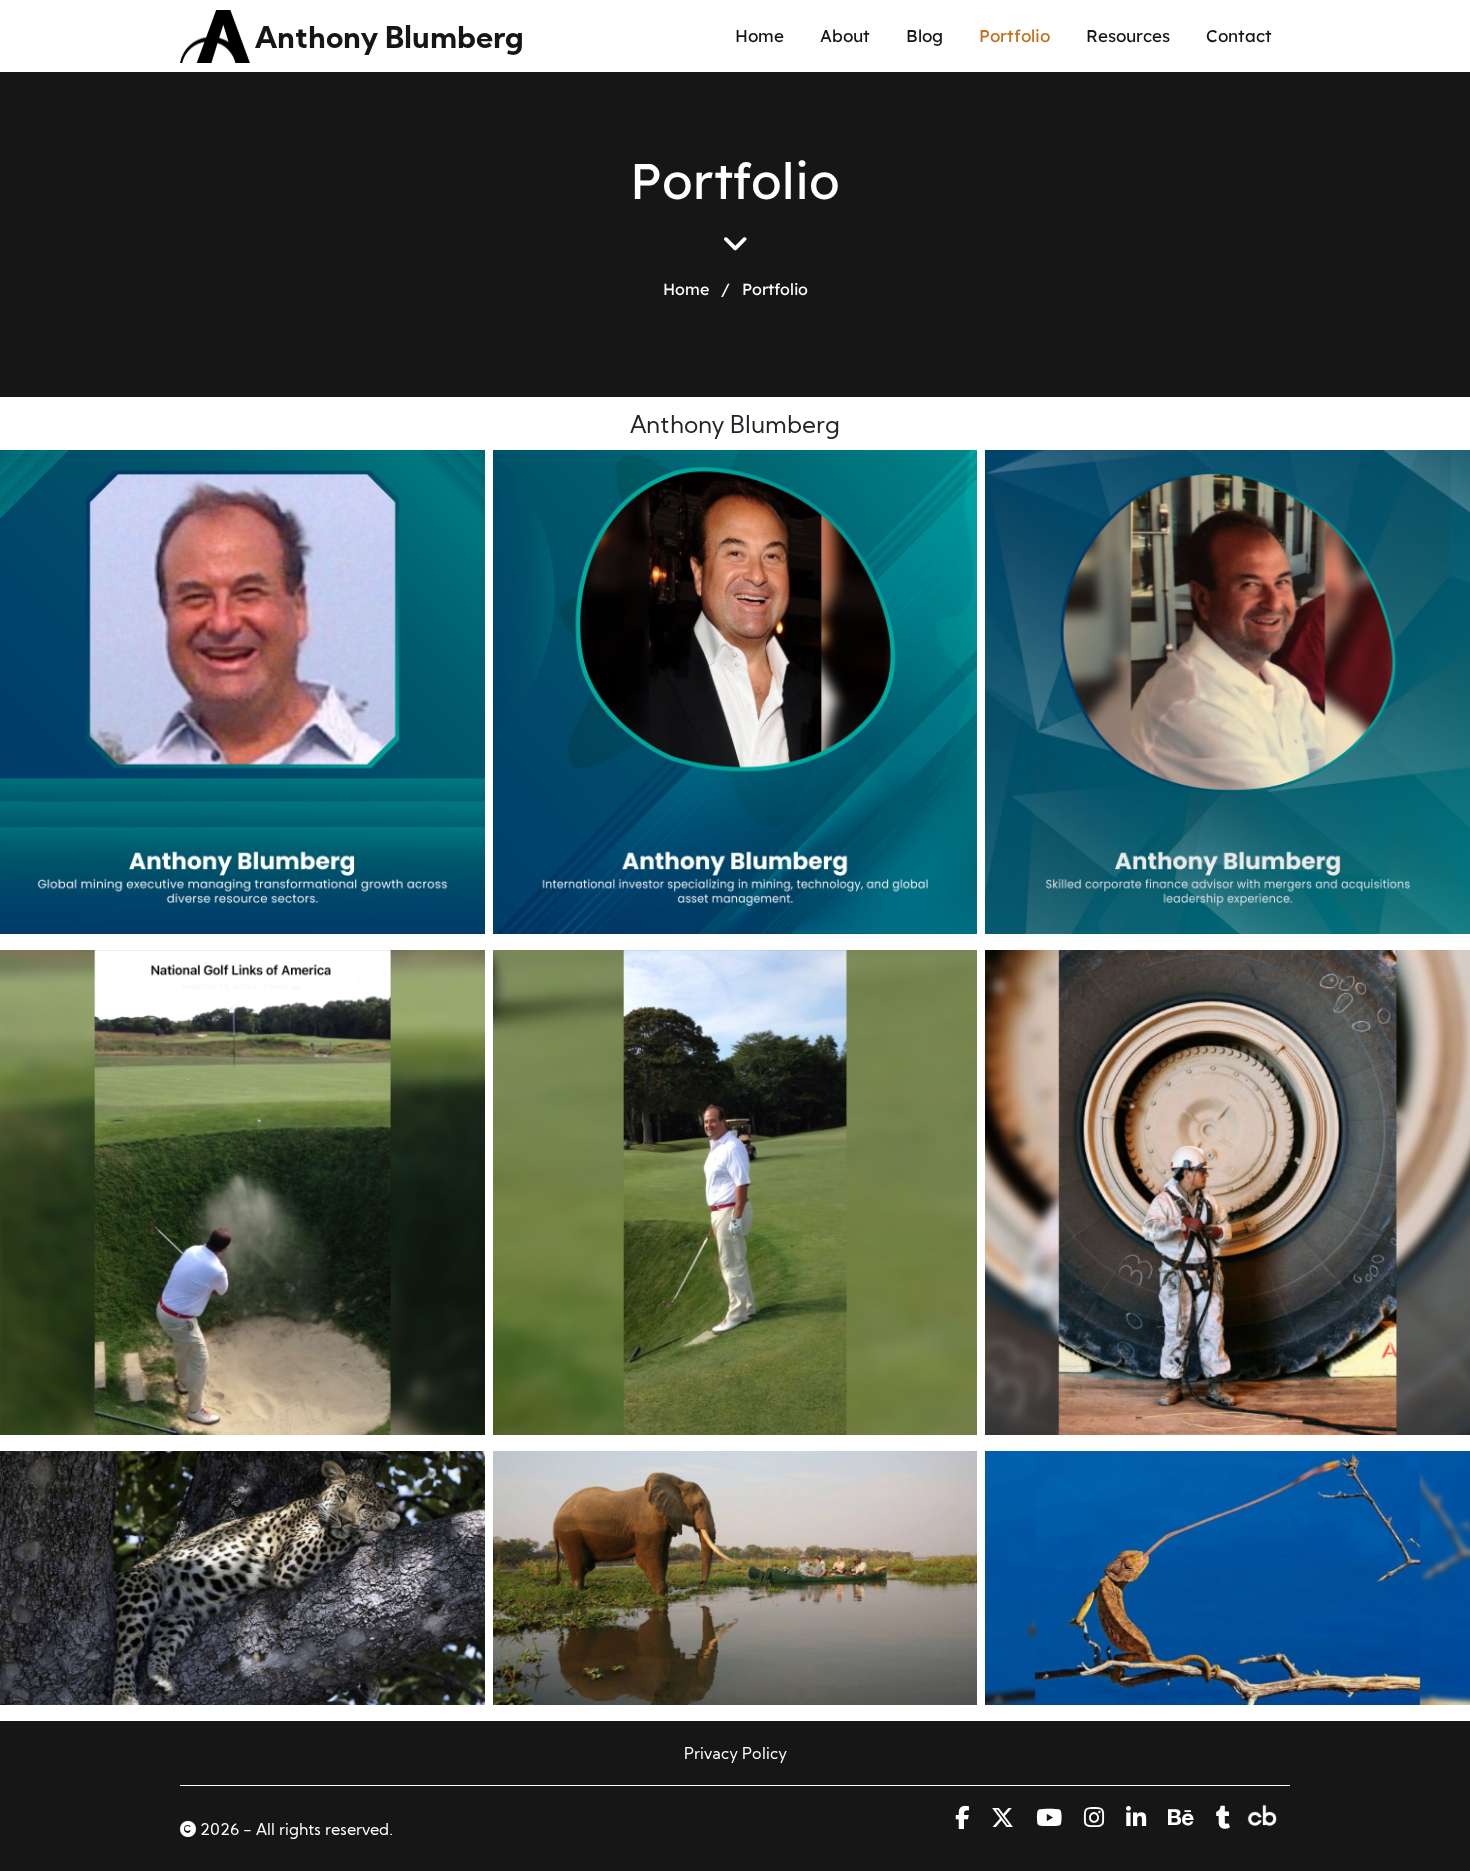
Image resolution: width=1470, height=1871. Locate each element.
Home (759, 35)
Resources (1128, 35)
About (845, 35)
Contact (1239, 35)
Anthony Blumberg (389, 40)
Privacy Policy (735, 1755)
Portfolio (1014, 35)
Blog (924, 35)
